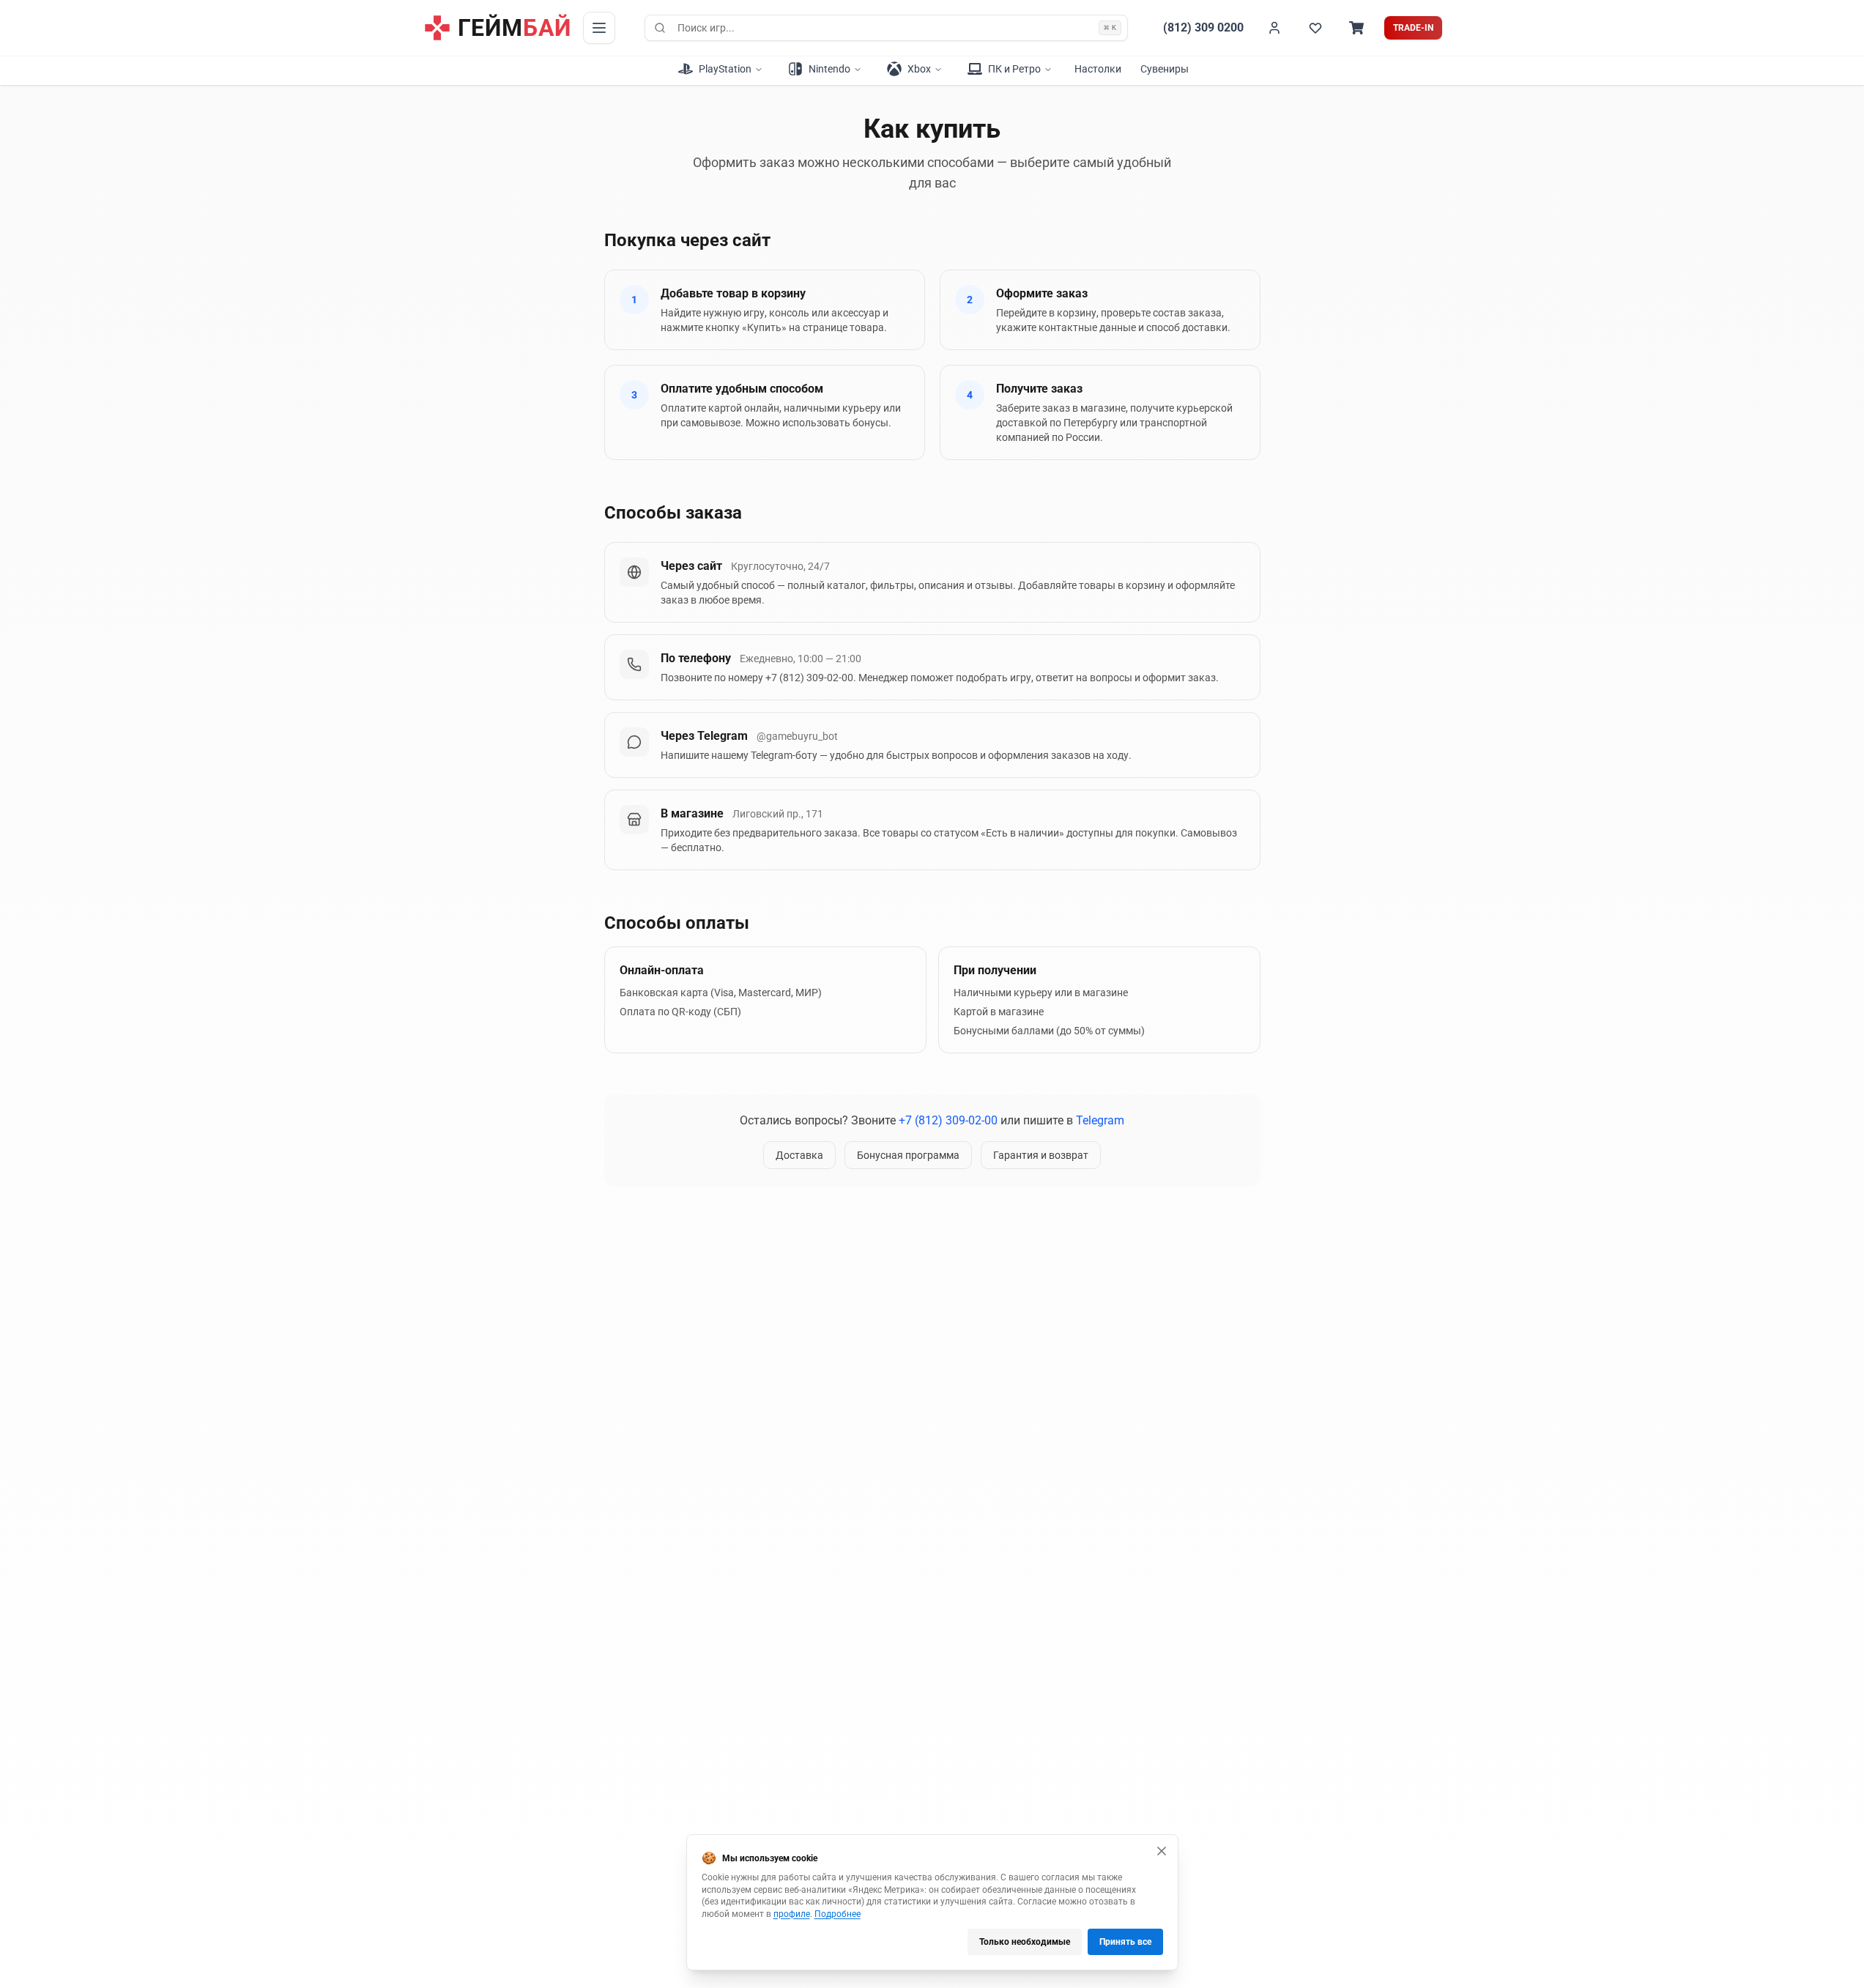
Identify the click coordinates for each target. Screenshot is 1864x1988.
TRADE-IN (1413, 28)
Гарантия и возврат (1041, 1155)
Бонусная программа (908, 1155)
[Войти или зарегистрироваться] (1274, 28)
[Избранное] (1315, 28)
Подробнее (838, 1914)
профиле (792, 1914)
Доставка (799, 1155)
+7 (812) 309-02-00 (948, 1120)
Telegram (1100, 1120)
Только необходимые (1025, 1942)
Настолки (1098, 69)
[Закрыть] (1162, 1851)
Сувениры (1165, 69)
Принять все (1125, 1942)
